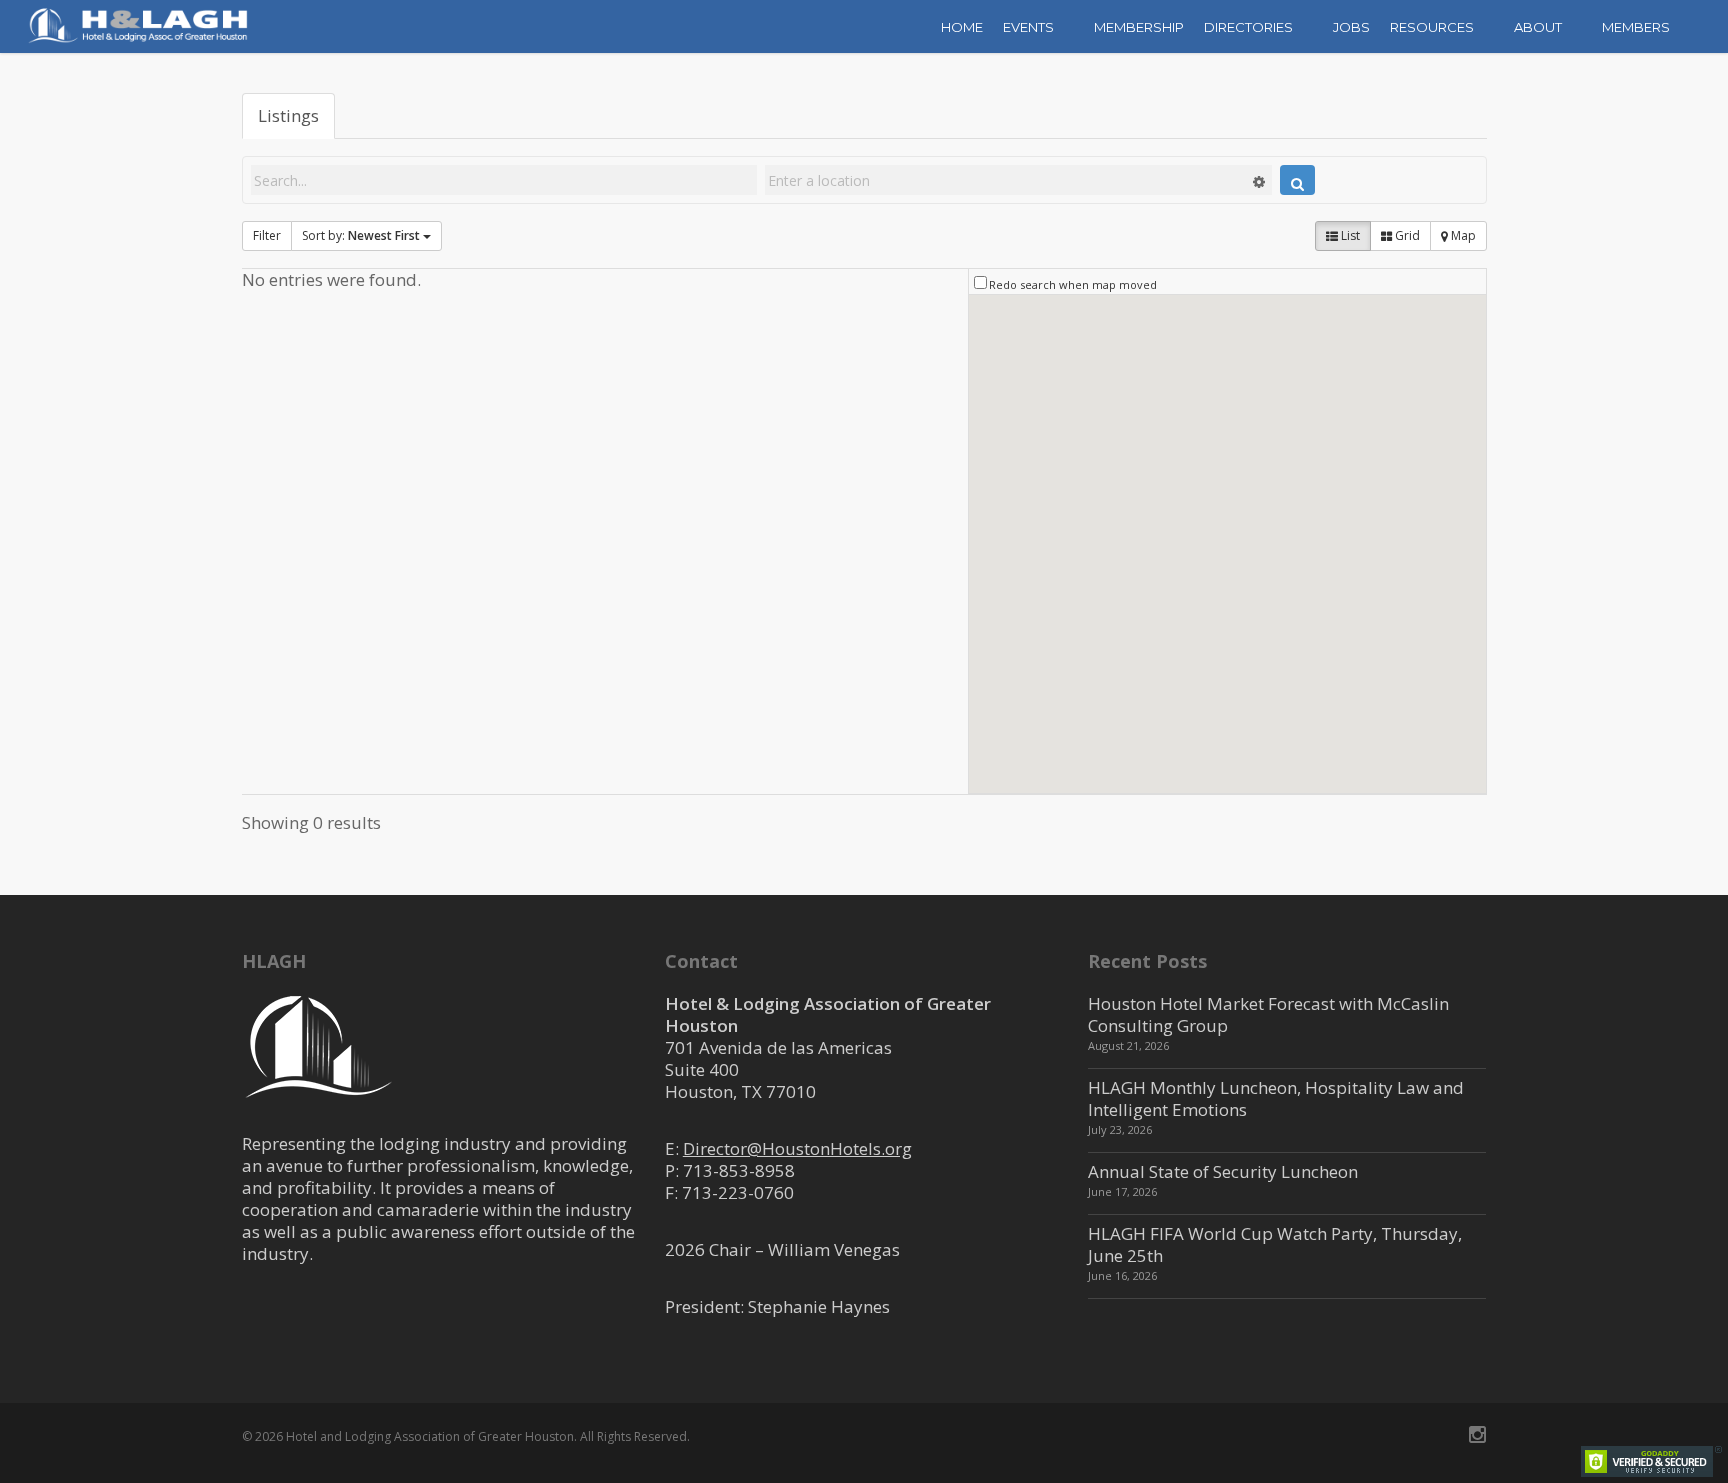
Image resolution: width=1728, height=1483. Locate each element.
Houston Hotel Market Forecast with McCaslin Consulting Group (1268, 1014)
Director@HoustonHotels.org (797, 1148)
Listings (288, 115)
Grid (1406, 235)
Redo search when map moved (1073, 284)
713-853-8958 (739, 1170)
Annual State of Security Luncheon (1223, 1171)
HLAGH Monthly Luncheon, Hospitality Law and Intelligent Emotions (1276, 1098)
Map (1462, 235)
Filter (267, 235)
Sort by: (361, 235)
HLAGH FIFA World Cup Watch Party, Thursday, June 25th (1275, 1244)
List (1349, 235)
